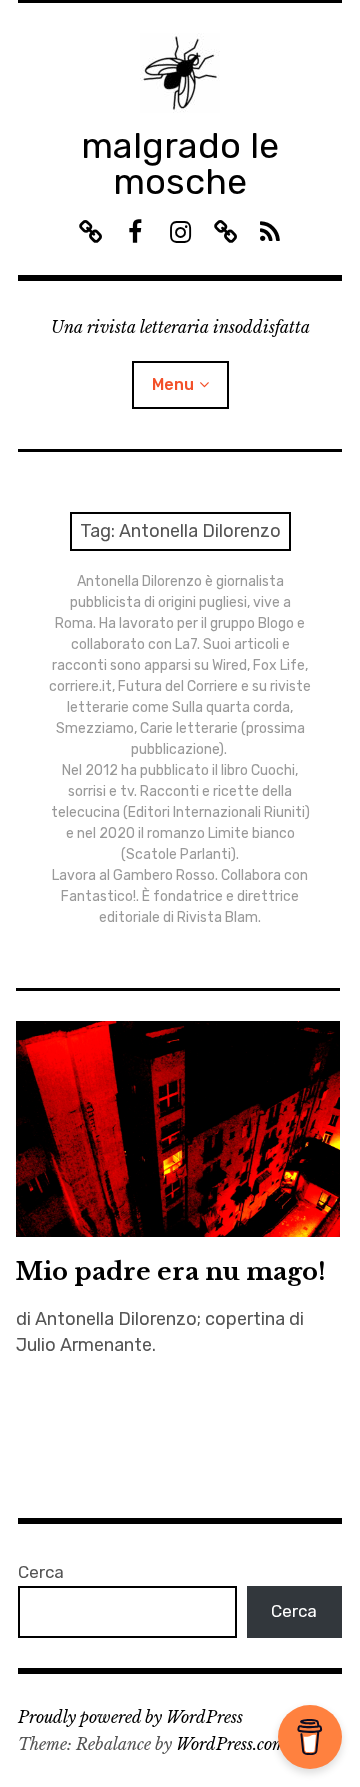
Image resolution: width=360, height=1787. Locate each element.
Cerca (41, 1572)
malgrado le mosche (180, 163)
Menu (173, 384)
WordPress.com (231, 1744)
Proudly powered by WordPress (130, 1717)
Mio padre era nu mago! (171, 1271)
